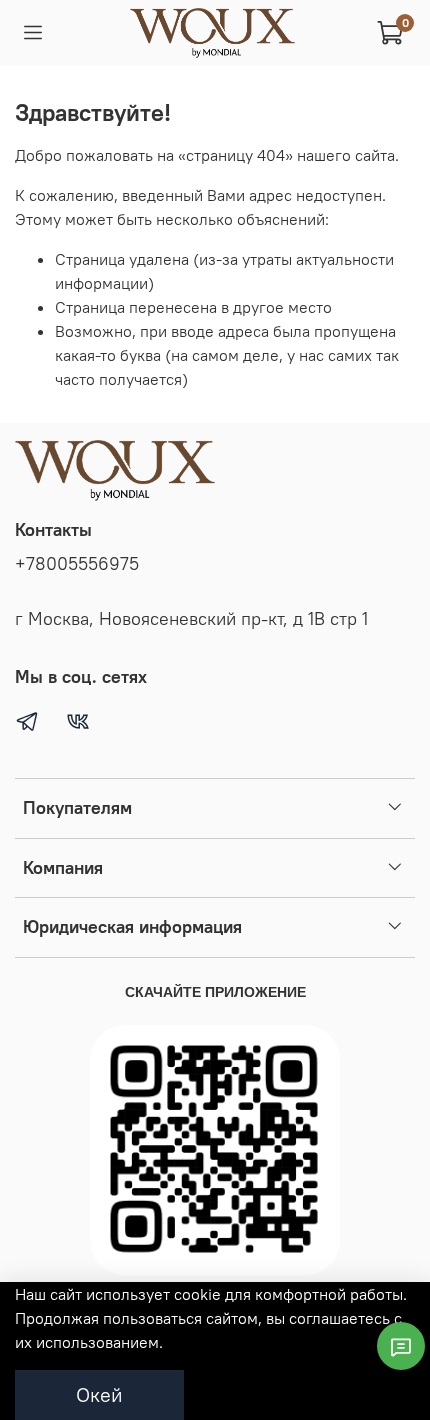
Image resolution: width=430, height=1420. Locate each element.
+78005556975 (77, 564)
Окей (99, 1394)
